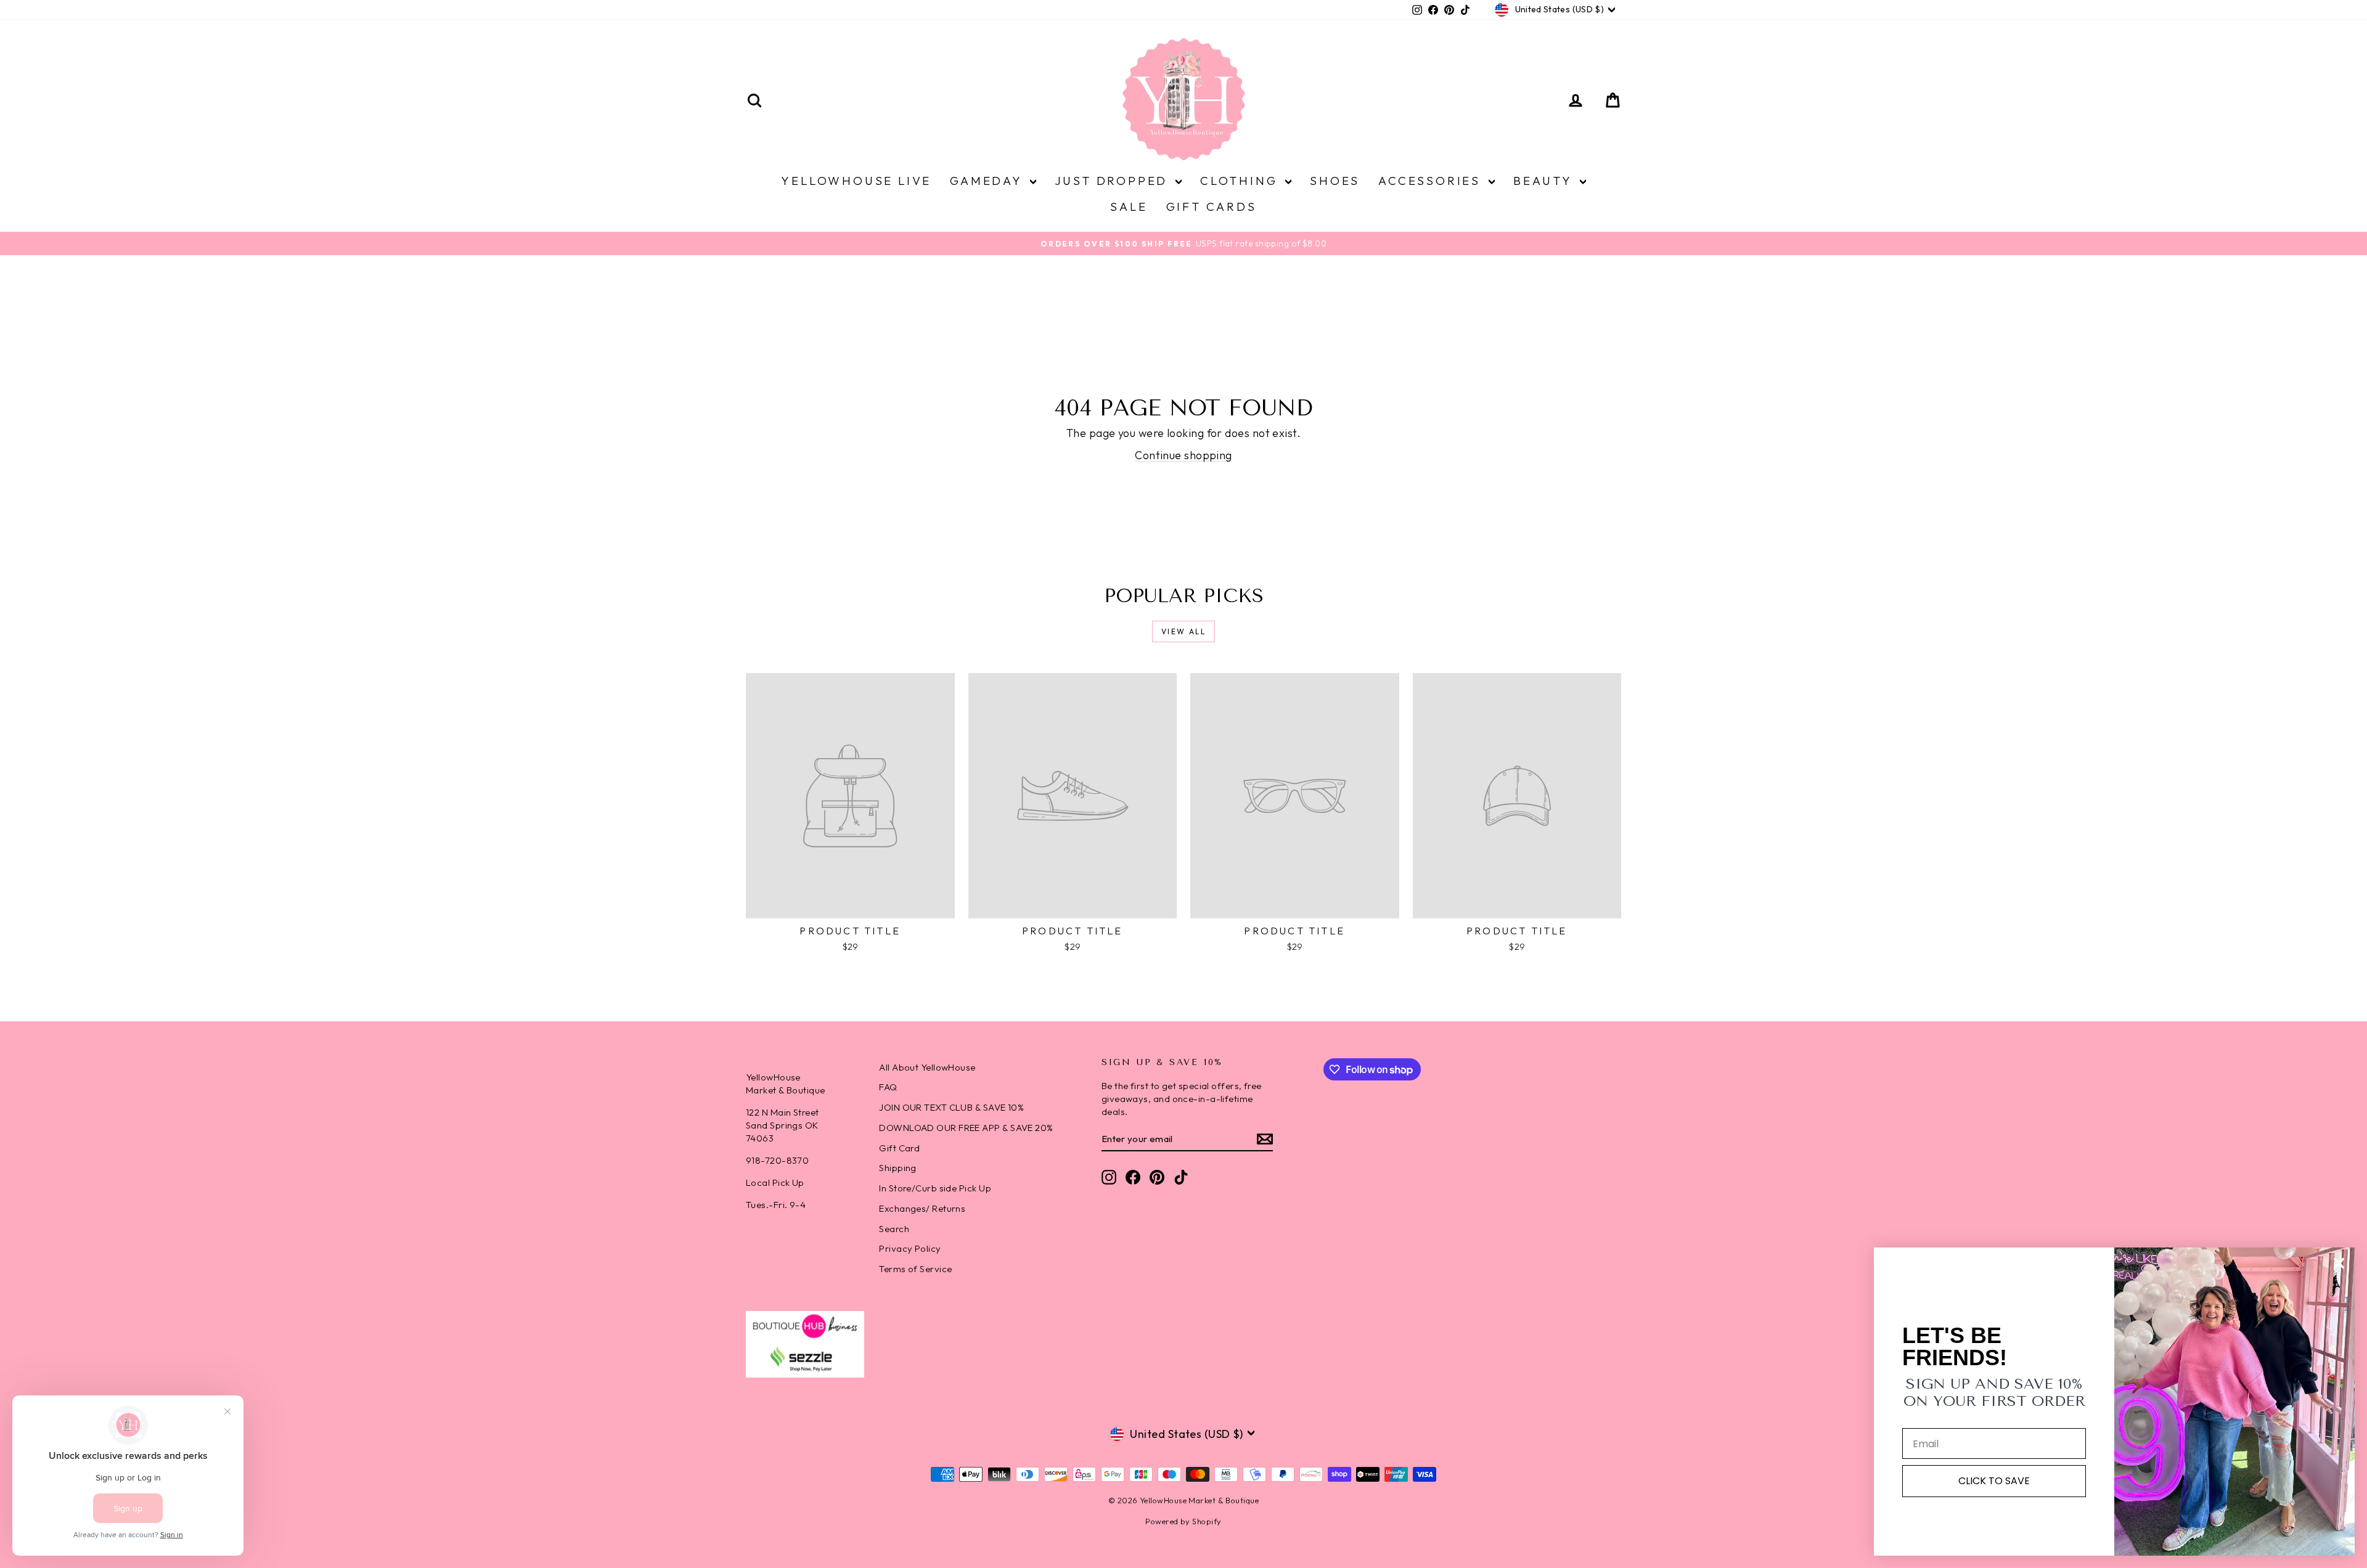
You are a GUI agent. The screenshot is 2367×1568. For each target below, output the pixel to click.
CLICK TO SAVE (1994, 1481)
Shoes (1335, 181)
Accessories (1432, 181)
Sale (1129, 206)
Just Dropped (1114, 181)
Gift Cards (1212, 206)
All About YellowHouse (927, 1067)
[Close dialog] (2339, 1263)
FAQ (888, 1087)
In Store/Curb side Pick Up (935, 1188)
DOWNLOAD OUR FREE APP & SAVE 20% (966, 1128)
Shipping (898, 1168)
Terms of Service (915, 1269)
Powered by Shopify (1183, 1521)
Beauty (1545, 181)
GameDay (988, 181)
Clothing (1241, 181)
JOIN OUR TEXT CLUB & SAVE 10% (951, 1107)
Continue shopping (1183, 455)
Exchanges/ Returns (922, 1208)
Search (894, 1229)
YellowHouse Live (856, 181)
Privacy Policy (910, 1248)
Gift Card (899, 1148)
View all (1183, 631)
